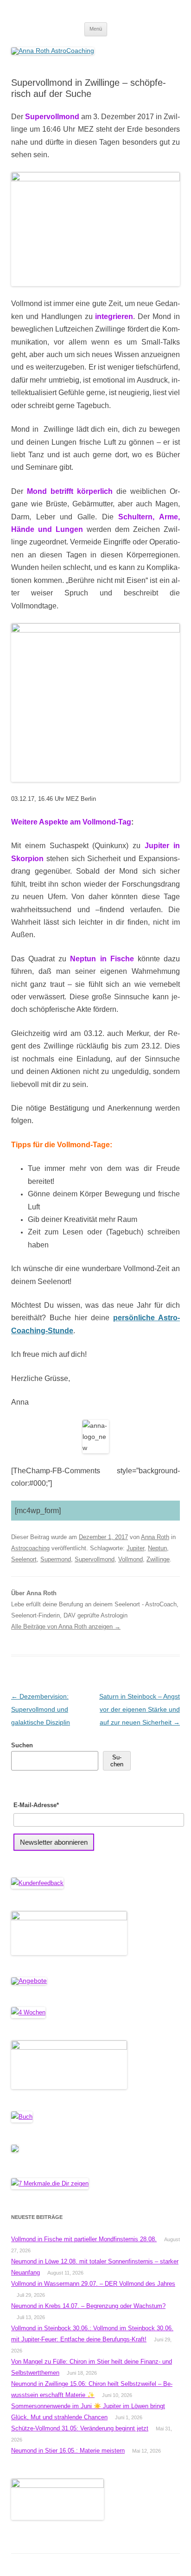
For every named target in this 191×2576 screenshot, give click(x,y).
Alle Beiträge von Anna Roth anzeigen (66, 1627)
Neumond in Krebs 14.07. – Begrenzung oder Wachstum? (88, 2306)
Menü (96, 29)
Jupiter (135, 1548)
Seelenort (24, 1559)
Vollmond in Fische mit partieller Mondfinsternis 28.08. (84, 2239)
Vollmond (131, 1559)
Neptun (157, 1548)
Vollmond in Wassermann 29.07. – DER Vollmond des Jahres (93, 2284)
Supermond (56, 1559)
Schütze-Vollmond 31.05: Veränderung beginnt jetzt (80, 2428)
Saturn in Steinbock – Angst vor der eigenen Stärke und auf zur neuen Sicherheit (140, 1709)
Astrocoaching (30, 1548)
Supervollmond (95, 1559)
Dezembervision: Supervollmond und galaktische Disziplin (41, 1709)
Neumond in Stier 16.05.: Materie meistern (68, 2451)
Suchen (22, 1745)
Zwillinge (158, 1559)
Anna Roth (155, 1537)
